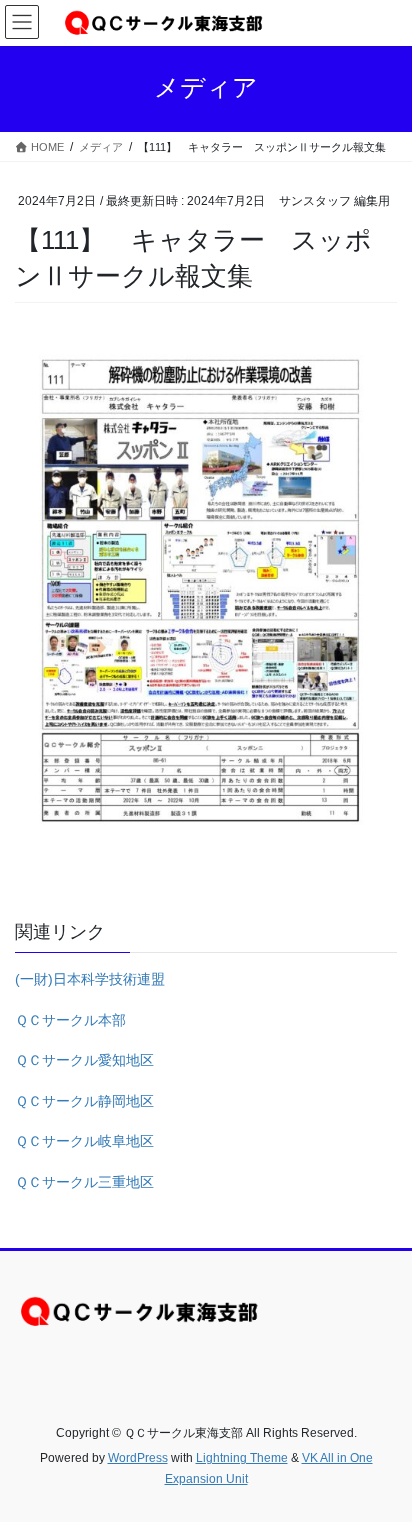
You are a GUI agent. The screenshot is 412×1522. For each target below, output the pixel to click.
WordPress (138, 1458)
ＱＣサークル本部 (70, 1020)
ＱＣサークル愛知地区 (84, 1060)
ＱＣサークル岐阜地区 (84, 1141)
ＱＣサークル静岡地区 (84, 1101)
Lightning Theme (242, 1458)
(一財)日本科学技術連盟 (90, 979)
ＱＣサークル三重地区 (84, 1182)
